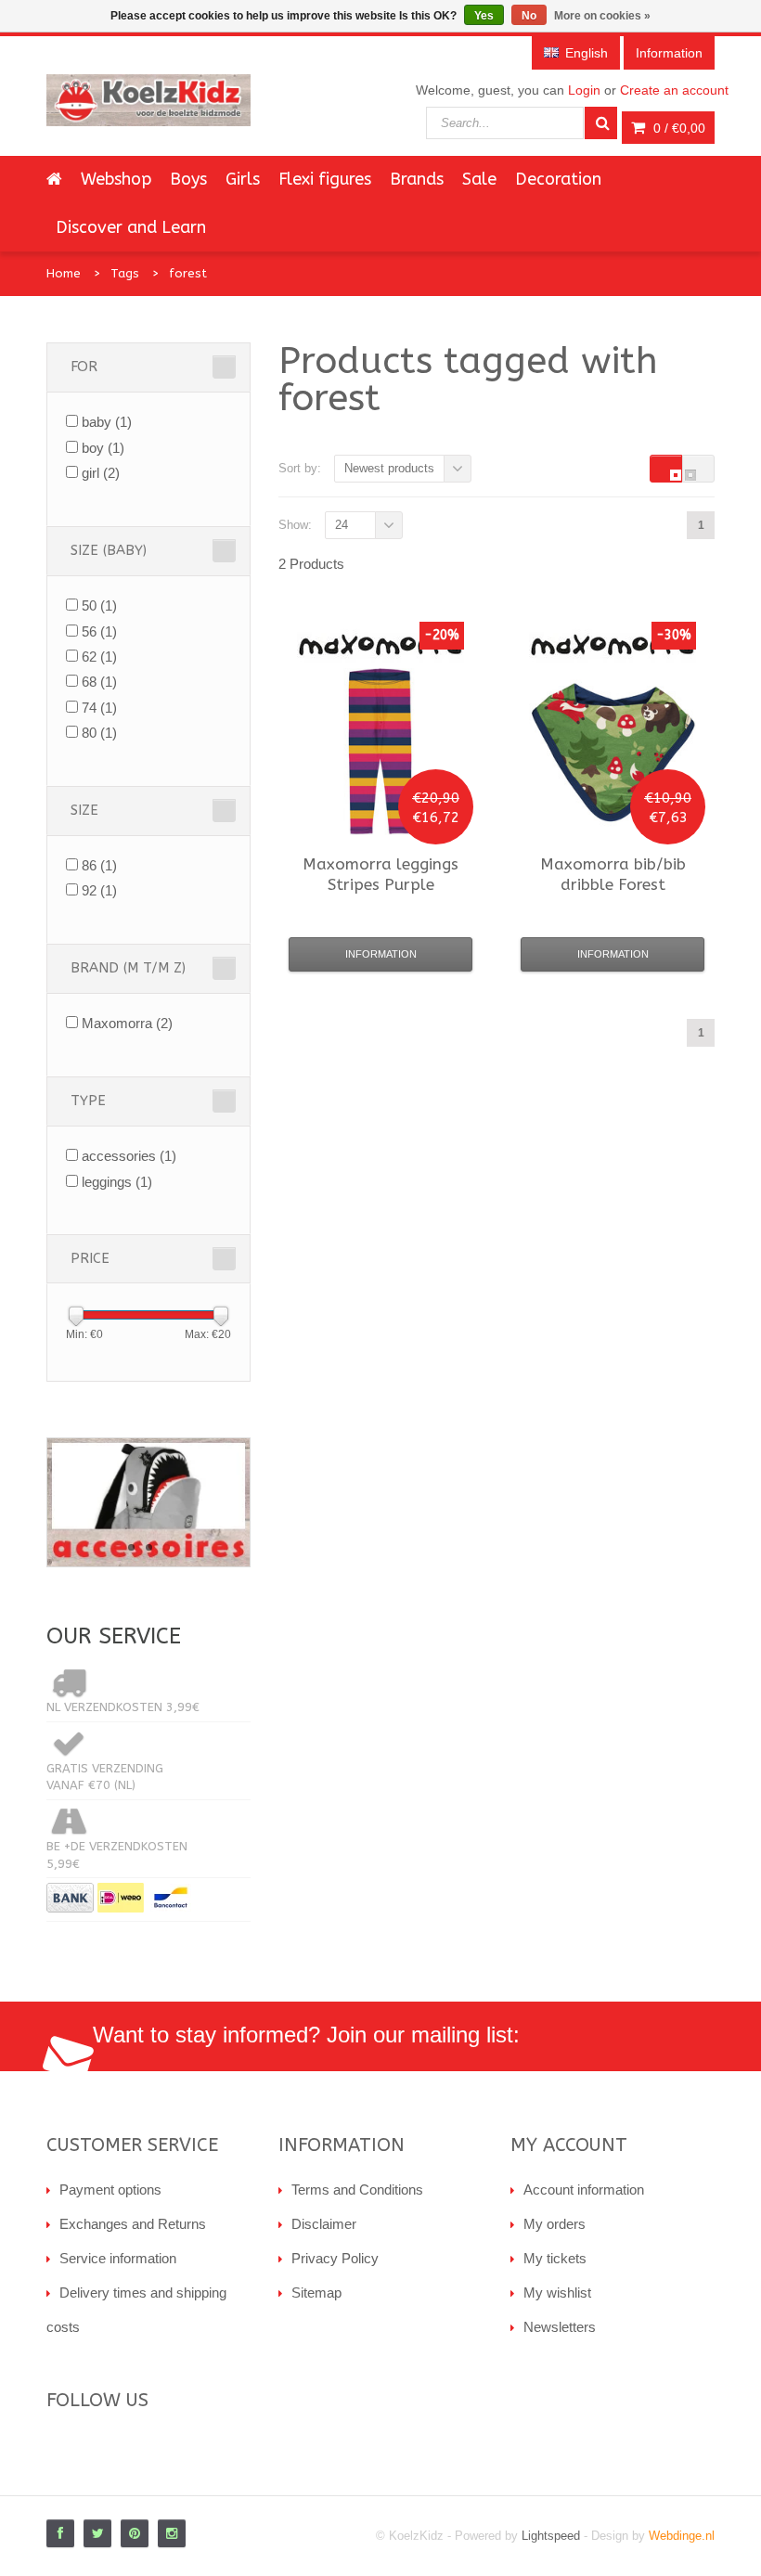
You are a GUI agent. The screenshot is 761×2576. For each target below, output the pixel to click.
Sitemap (316, 2293)
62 (99, 657)
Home (64, 273)
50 (99, 605)
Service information (118, 2258)
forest (188, 273)
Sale (479, 179)
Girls (243, 179)
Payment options (110, 2190)
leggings (117, 1182)
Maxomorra (127, 1023)
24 (342, 525)
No (529, 16)
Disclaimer (324, 2224)
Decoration (558, 179)
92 (99, 890)
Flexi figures (325, 179)
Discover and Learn (131, 227)
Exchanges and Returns (133, 2224)
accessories (129, 1156)
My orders (555, 2224)
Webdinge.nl (682, 2536)
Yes (484, 16)
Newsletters (560, 2327)
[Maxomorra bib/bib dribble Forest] (613, 752)
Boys (188, 179)
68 (99, 682)
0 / (677, 128)
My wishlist (557, 2293)
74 (99, 708)
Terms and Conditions (357, 2190)
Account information (584, 2190)
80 (99, 733)
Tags (125, 273)
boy (103, 448)
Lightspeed (551, 2536)
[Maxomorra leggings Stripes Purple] (380, 752)
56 (99, 631)
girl (101, 473)
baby (107, 422)
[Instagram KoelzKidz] (172, 2533)
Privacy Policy (335, 2258)
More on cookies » (602, 16)
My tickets (555, 2258)
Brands (417, 179)
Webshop (116, 179)
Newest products (389, 468)
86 (99, 865)
